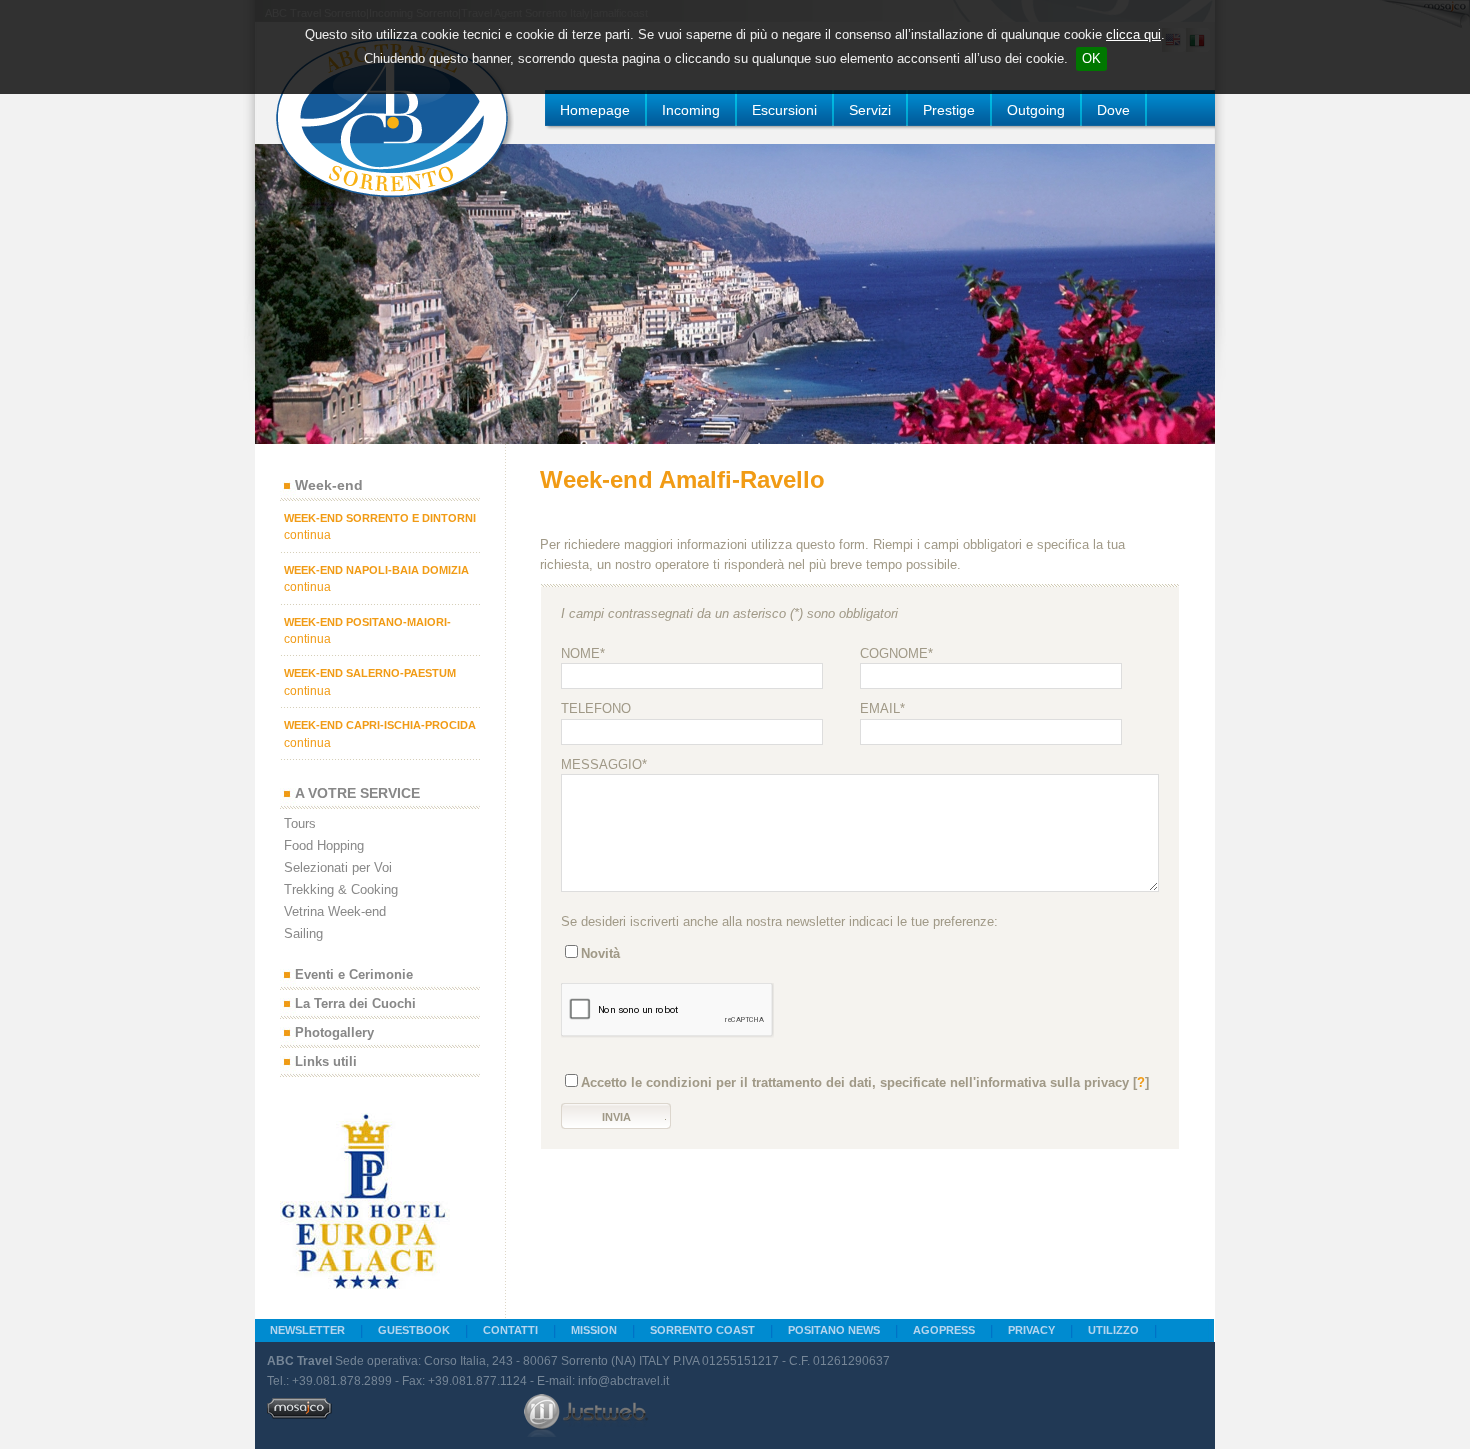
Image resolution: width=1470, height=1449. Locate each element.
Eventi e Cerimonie (354, 975)
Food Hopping (324, 845)
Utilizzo (1113, 1330)
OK (1091, 58)
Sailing (303, 933)
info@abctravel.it (623, 1381)
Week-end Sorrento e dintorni (380, 518)
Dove (1113, 110)
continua (307, 535)
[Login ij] (299, 1415)
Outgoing (1036, 110)
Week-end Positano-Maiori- (367, 622)
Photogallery (334, 1033)
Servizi (870, 110)
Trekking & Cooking (341, 889)
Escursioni (784, 110)
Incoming (691, 110)
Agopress (944, 1330)
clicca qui (1133, 34)
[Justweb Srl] (585, 1415)
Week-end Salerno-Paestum (370, 673)
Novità (600, 953)
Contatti (510, 1330)
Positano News (834, 1330)
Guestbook (414, 1330)
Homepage (595, 110)
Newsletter (307, 1330)
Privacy (1031, 1330)
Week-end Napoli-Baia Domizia (376, 570)
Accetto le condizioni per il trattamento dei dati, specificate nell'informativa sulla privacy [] (865, 1082)
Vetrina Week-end (335, 911)
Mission (594, 1330)
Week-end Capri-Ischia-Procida (380, 725)
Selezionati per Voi (338, 867)
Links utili (326, 1062)
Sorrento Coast (702, 1330)
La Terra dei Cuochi (355, 1004)
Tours (300, 823)
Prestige (949, 110)
